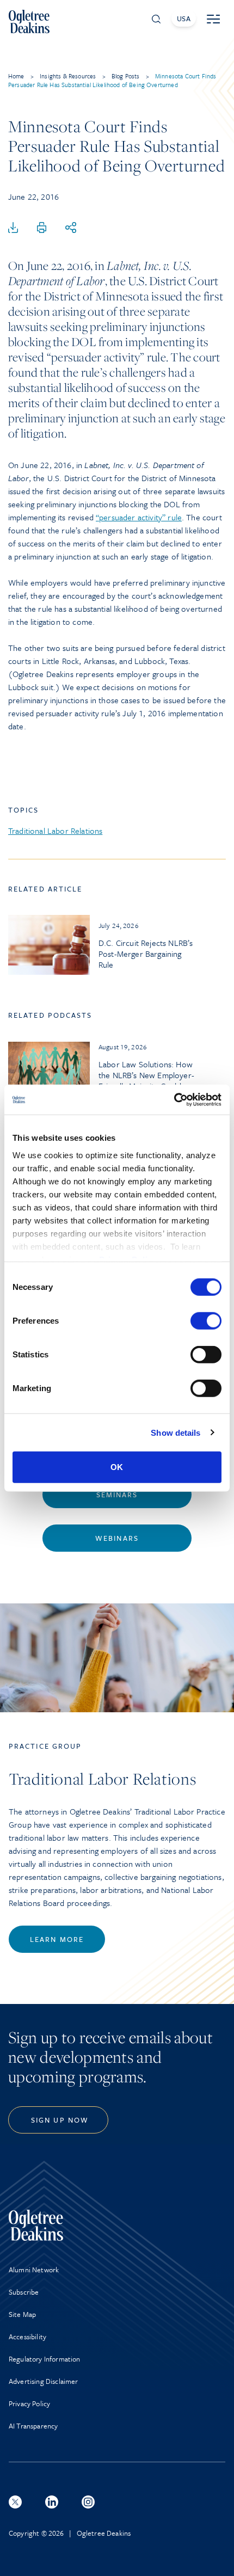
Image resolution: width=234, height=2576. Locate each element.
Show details (175, 1432)
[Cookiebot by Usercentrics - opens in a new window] (174, 1099)
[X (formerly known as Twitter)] (15, 2502)
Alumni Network (34, 2270)
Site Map (22, 2314)
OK (117, 1467)
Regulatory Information (45, 2359)
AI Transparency (33, 2426)
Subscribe (24, 2292)
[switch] (206, 1321)
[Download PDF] (13, 228)
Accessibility (27, 2337)
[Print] (42, 228)
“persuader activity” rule (139, 517)
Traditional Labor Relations (55, 831)
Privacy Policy (29, 2403)
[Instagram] (88, 2502)
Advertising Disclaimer (44, 2381)
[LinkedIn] (52, 2502)
